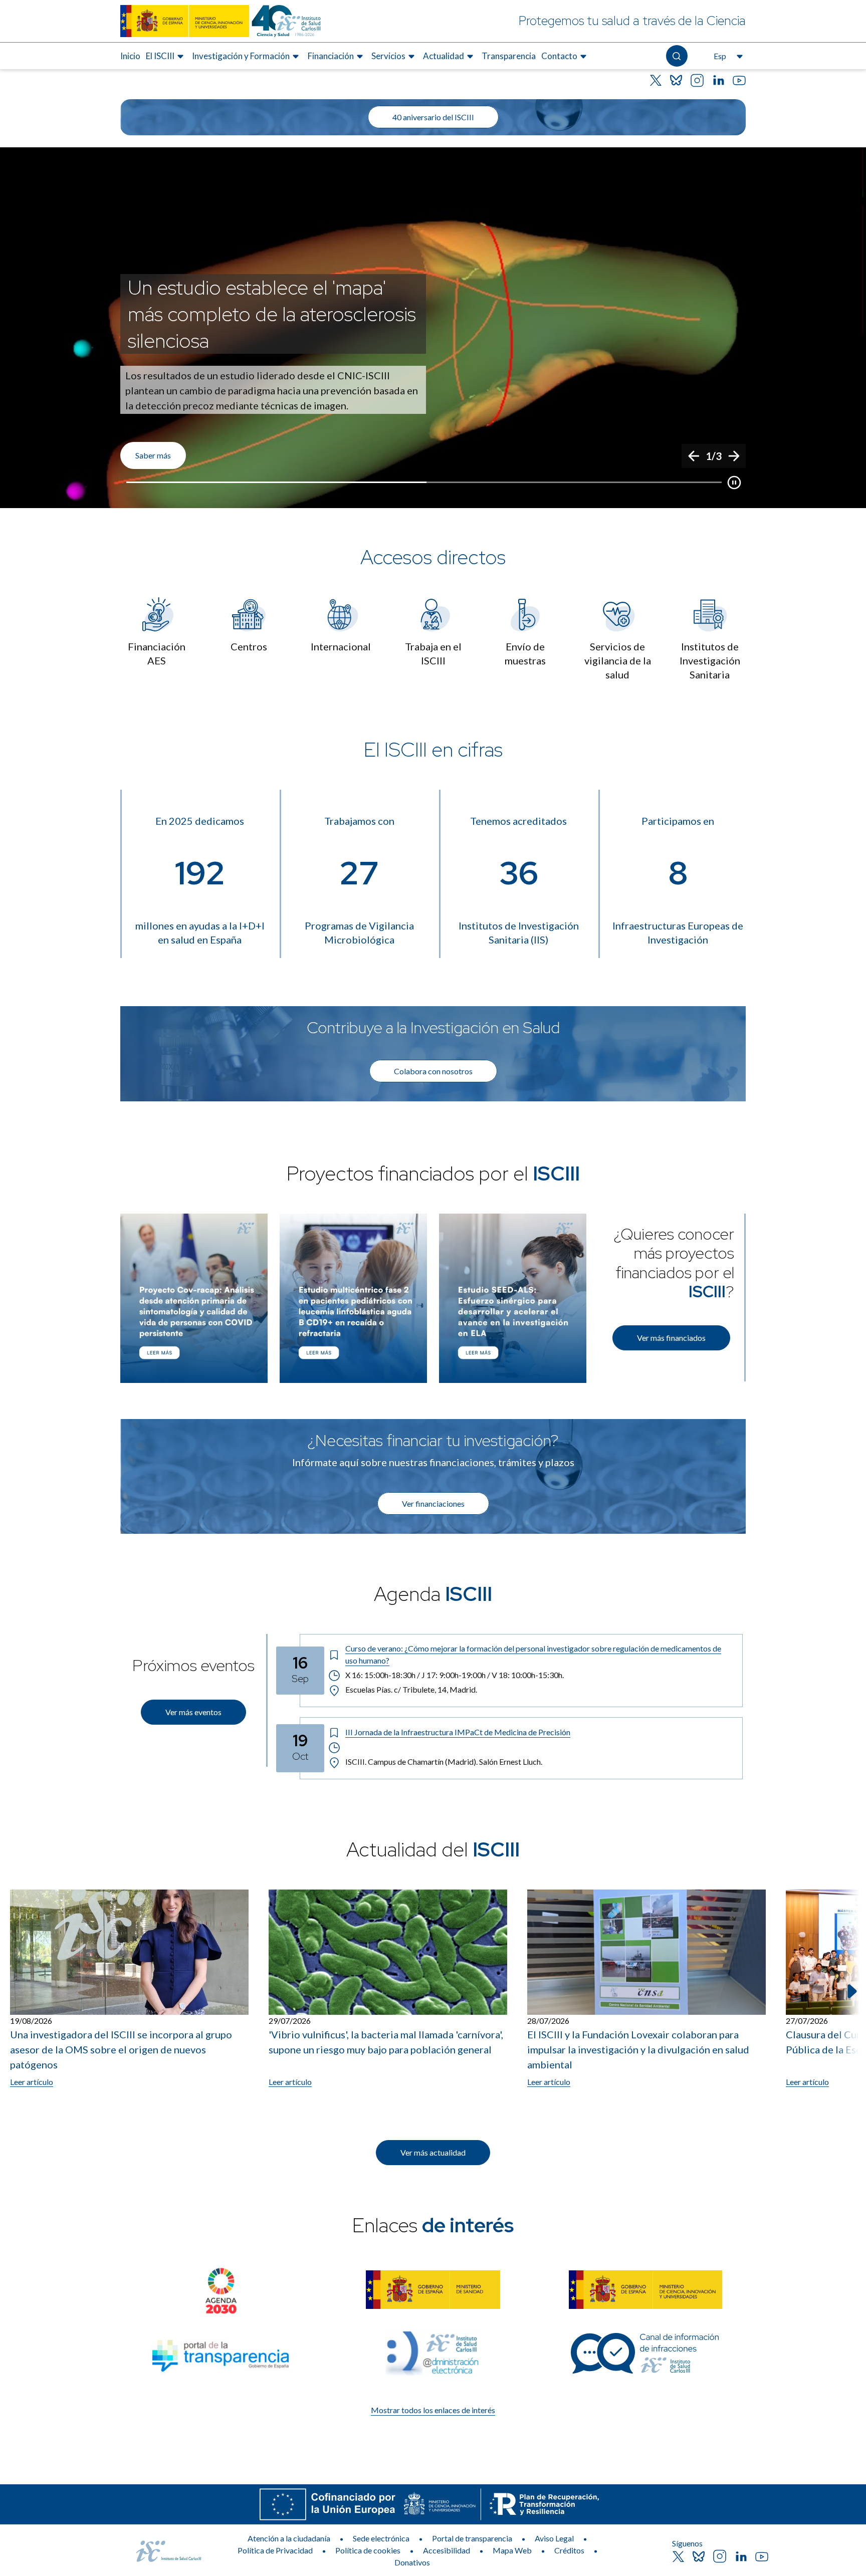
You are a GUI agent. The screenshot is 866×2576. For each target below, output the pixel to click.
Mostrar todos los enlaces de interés (433, 2410)
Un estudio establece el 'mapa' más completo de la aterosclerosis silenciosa (272, 314)
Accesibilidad (447, 2550)
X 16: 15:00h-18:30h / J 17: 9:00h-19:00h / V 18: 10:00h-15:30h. (455, 1675)
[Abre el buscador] (677, 56)
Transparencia (509, 56)
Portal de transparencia (472, 2538)
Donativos (412, 2562)
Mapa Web (512, 2550)
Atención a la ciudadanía (289, 2538)
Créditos (569, 2550)
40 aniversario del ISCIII (433, 117)
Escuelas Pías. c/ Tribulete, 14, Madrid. (411, 1689)
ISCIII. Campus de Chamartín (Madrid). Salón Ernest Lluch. (444, 1762)
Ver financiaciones (433, 1503)
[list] (433, 328)
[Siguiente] (734, 456)
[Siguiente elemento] (851, 1991)
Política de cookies (368, 2550)
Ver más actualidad (433, 2152)
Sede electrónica (381, 2538)
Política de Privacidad (275, 2550)
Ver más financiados (671, 1338)
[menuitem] (130, 56)
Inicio (130, 56)
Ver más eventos (193, 1712)
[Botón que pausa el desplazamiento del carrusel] (734, 483)
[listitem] (433, 328)
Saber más (153, 455)
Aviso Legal (554, 2538)
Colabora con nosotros (433, 1071)
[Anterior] (694, 456)
